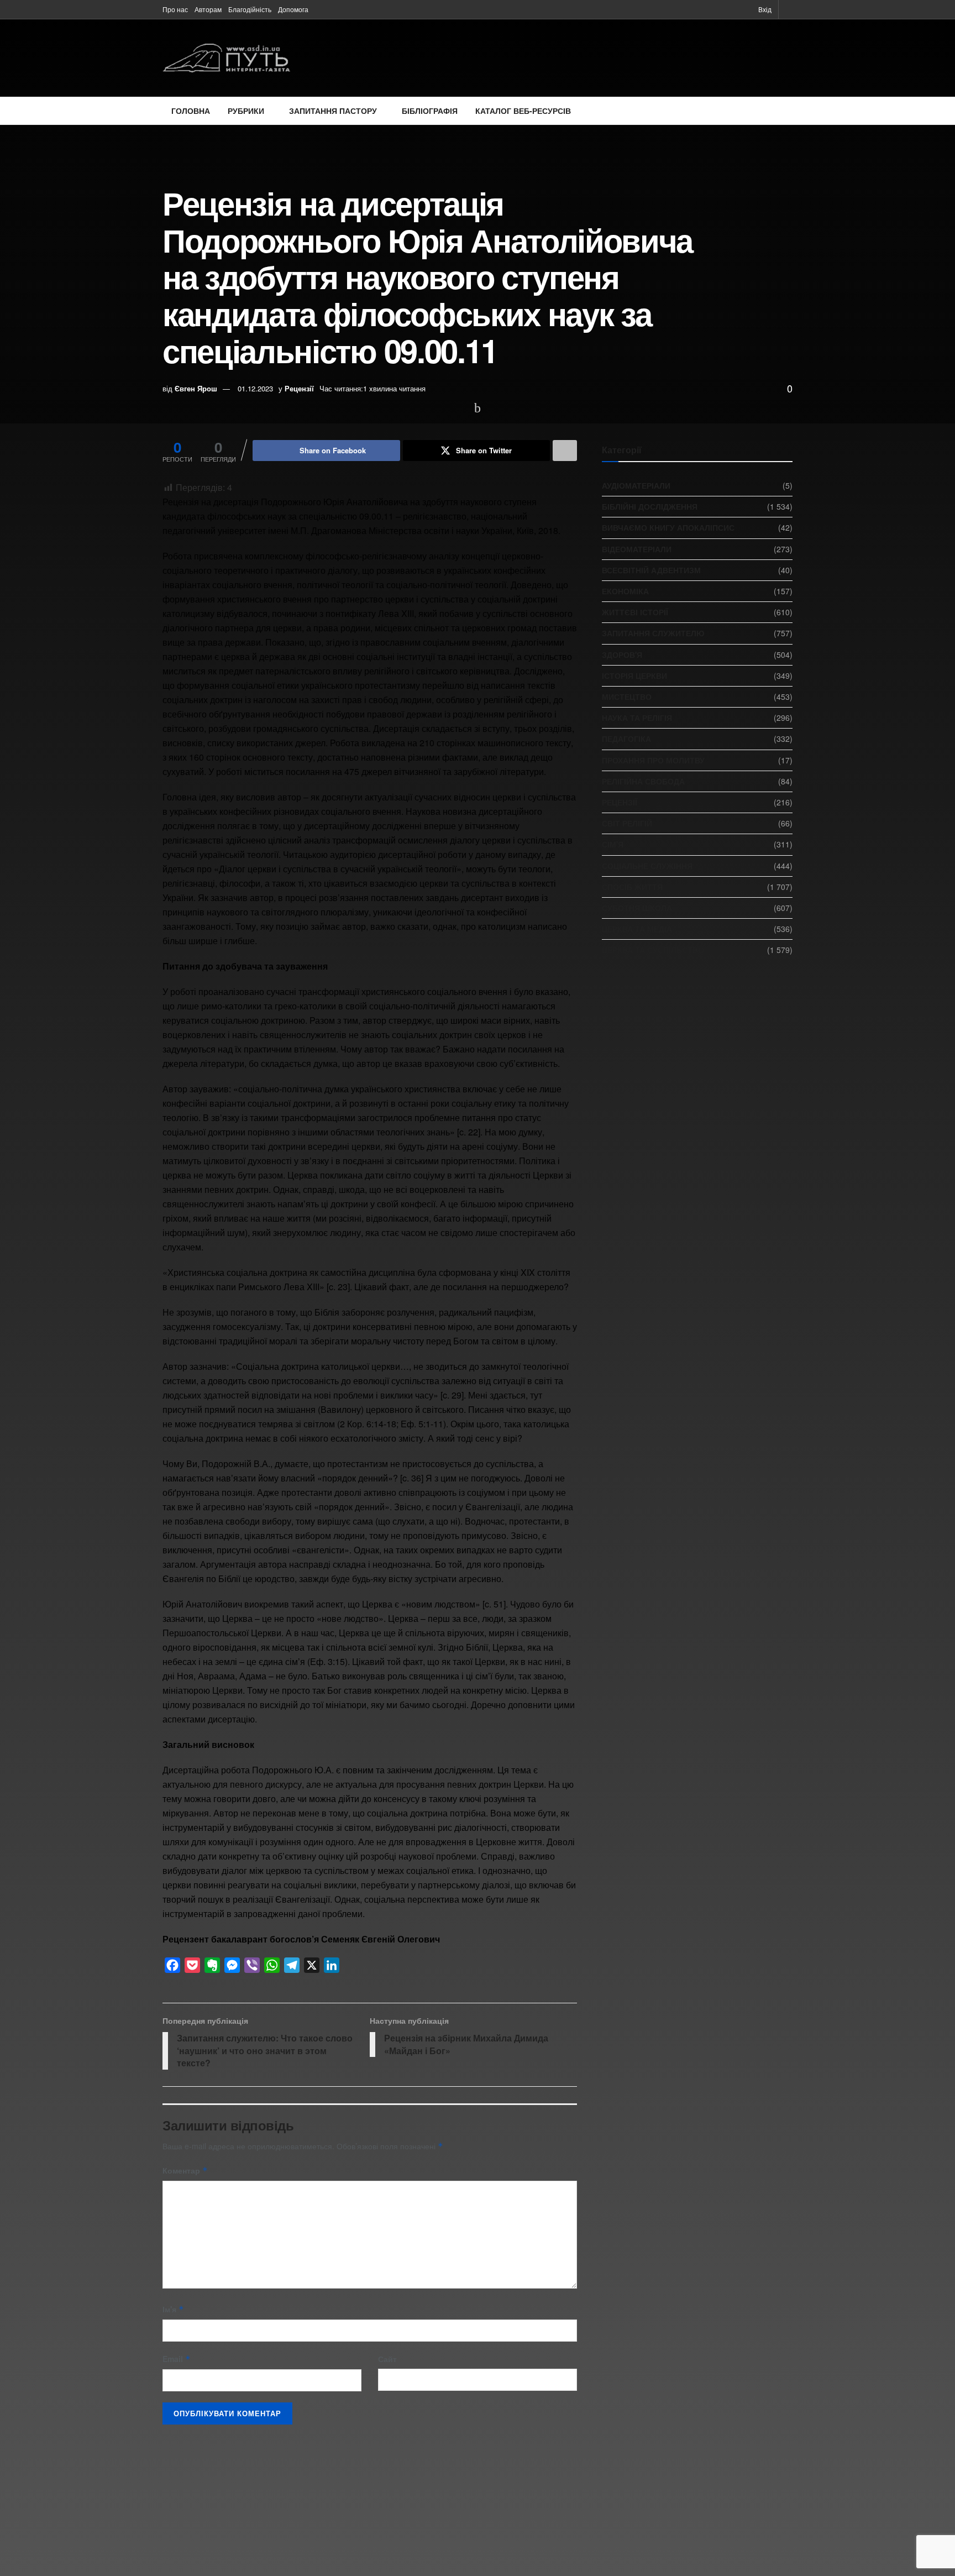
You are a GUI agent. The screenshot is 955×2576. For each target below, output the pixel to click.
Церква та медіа (637, 929)
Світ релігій (627, 823)
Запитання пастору (333, 111)
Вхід (764, 9)
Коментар (185, 2170)
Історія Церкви (634, 676)
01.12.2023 (255, 388)
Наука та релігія (637, 718)
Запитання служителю (653, 633)
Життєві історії (635, 612)
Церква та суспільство (653, 950)
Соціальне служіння (647, 866)
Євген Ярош (196, 388)
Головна (191, 111)
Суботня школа (637, 908)
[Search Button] (789, 9)
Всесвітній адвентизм (651, 570)
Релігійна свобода (643, 781)
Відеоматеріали (637, 549)
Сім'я (613, 844)
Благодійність (250, 9)
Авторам (208, 9)
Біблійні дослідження (650, 506)
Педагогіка (626, 739)
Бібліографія (430, 111)
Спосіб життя (632, 887)
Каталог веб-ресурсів (523, 111)
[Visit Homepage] (226, 58)
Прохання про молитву (653, 760)
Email (177, 2359)
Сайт (387, 2359)
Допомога (293, 9)
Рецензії (299, 388)
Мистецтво (627, 697)
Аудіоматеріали (636, 485)
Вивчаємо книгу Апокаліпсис (668, 527)
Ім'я (173, 2309)
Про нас (175, 9)
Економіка (625, 591)
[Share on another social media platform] (565, 451)
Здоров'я (622, 655)
